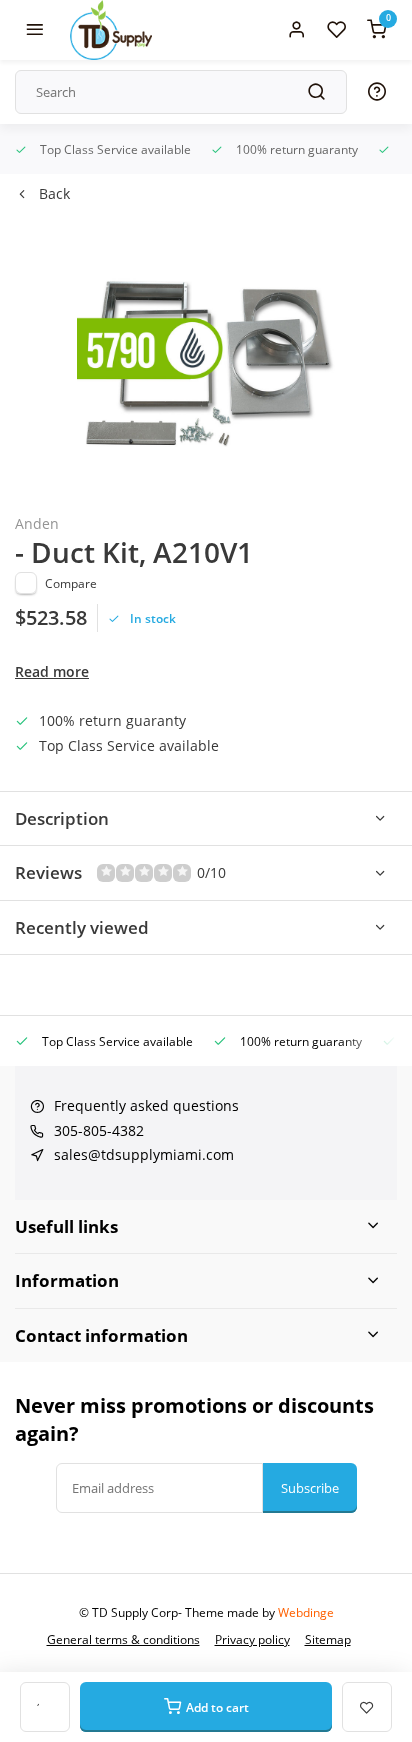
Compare (71, 583)
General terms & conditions (123, 1639)
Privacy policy (252, 1639)
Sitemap (328, 1639)
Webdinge (306, 1612)
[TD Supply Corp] (111, 30)
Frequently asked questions (146, 1105)
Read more (52, 671)
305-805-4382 (99, 1130)
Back (54, 193)
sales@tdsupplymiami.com (144, 1154)
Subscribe (310, 1488)
